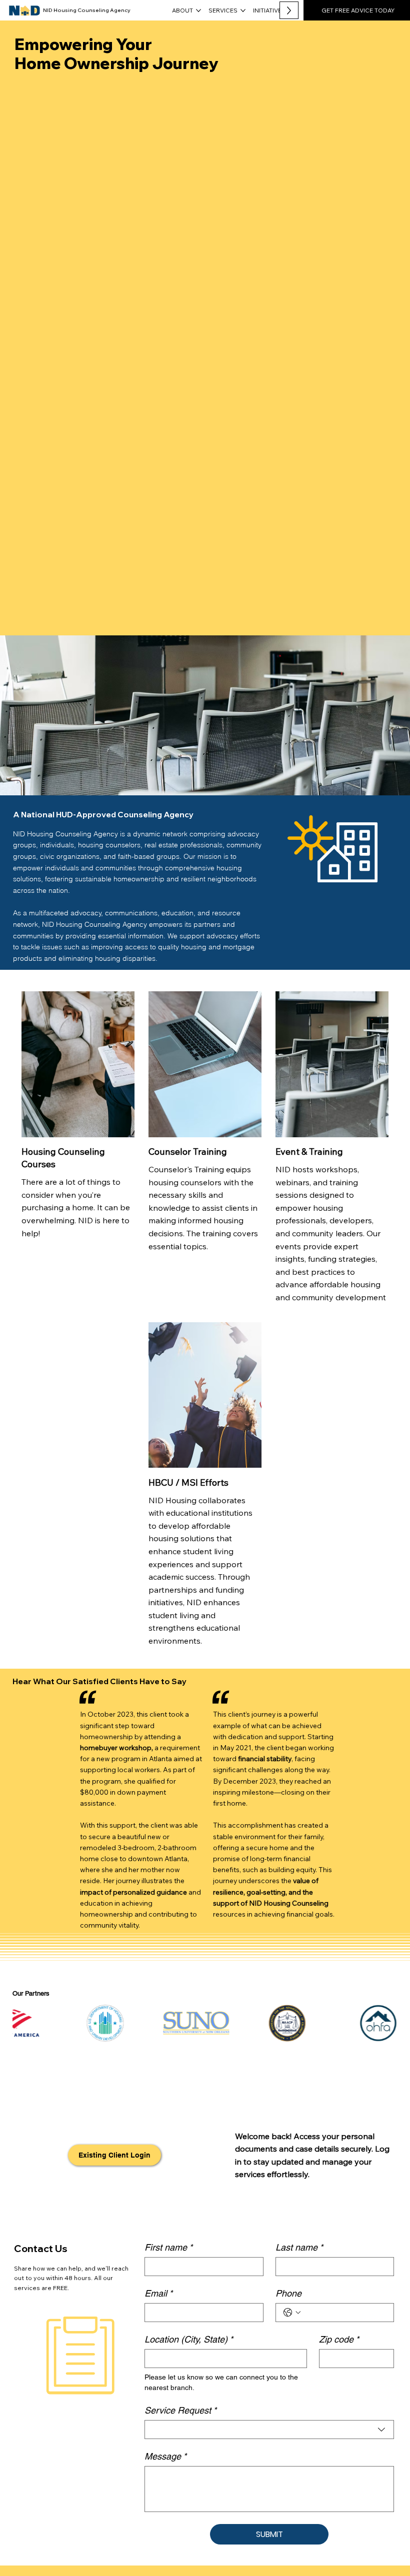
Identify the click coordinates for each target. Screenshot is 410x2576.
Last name (299, 2247)
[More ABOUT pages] (198, 10)
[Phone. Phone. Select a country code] (292, 2313)
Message (165, 2456)
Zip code (339, 2339)
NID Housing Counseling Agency (87, 10)
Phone (288, 2293)
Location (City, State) (189, 2339)
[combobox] (269, 2430)
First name (168, 2247)
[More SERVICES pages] (243, 10)
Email (158, 2293)
